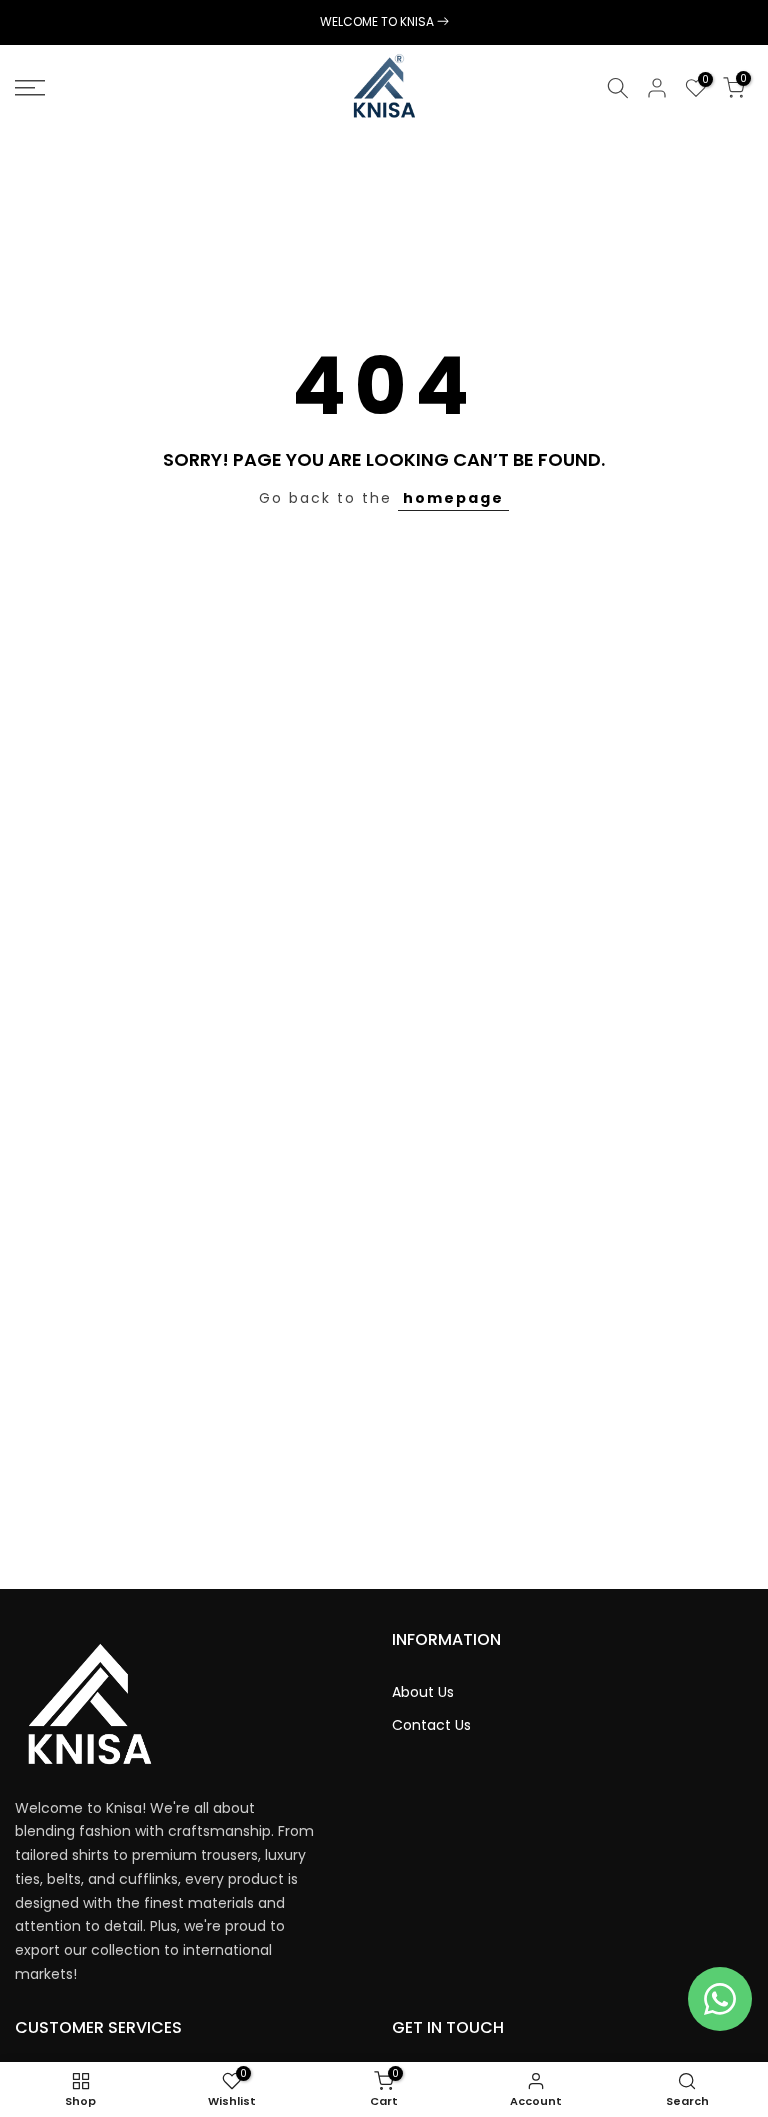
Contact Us (431, 1725)
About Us (423, 1692)
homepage (453, 498)
